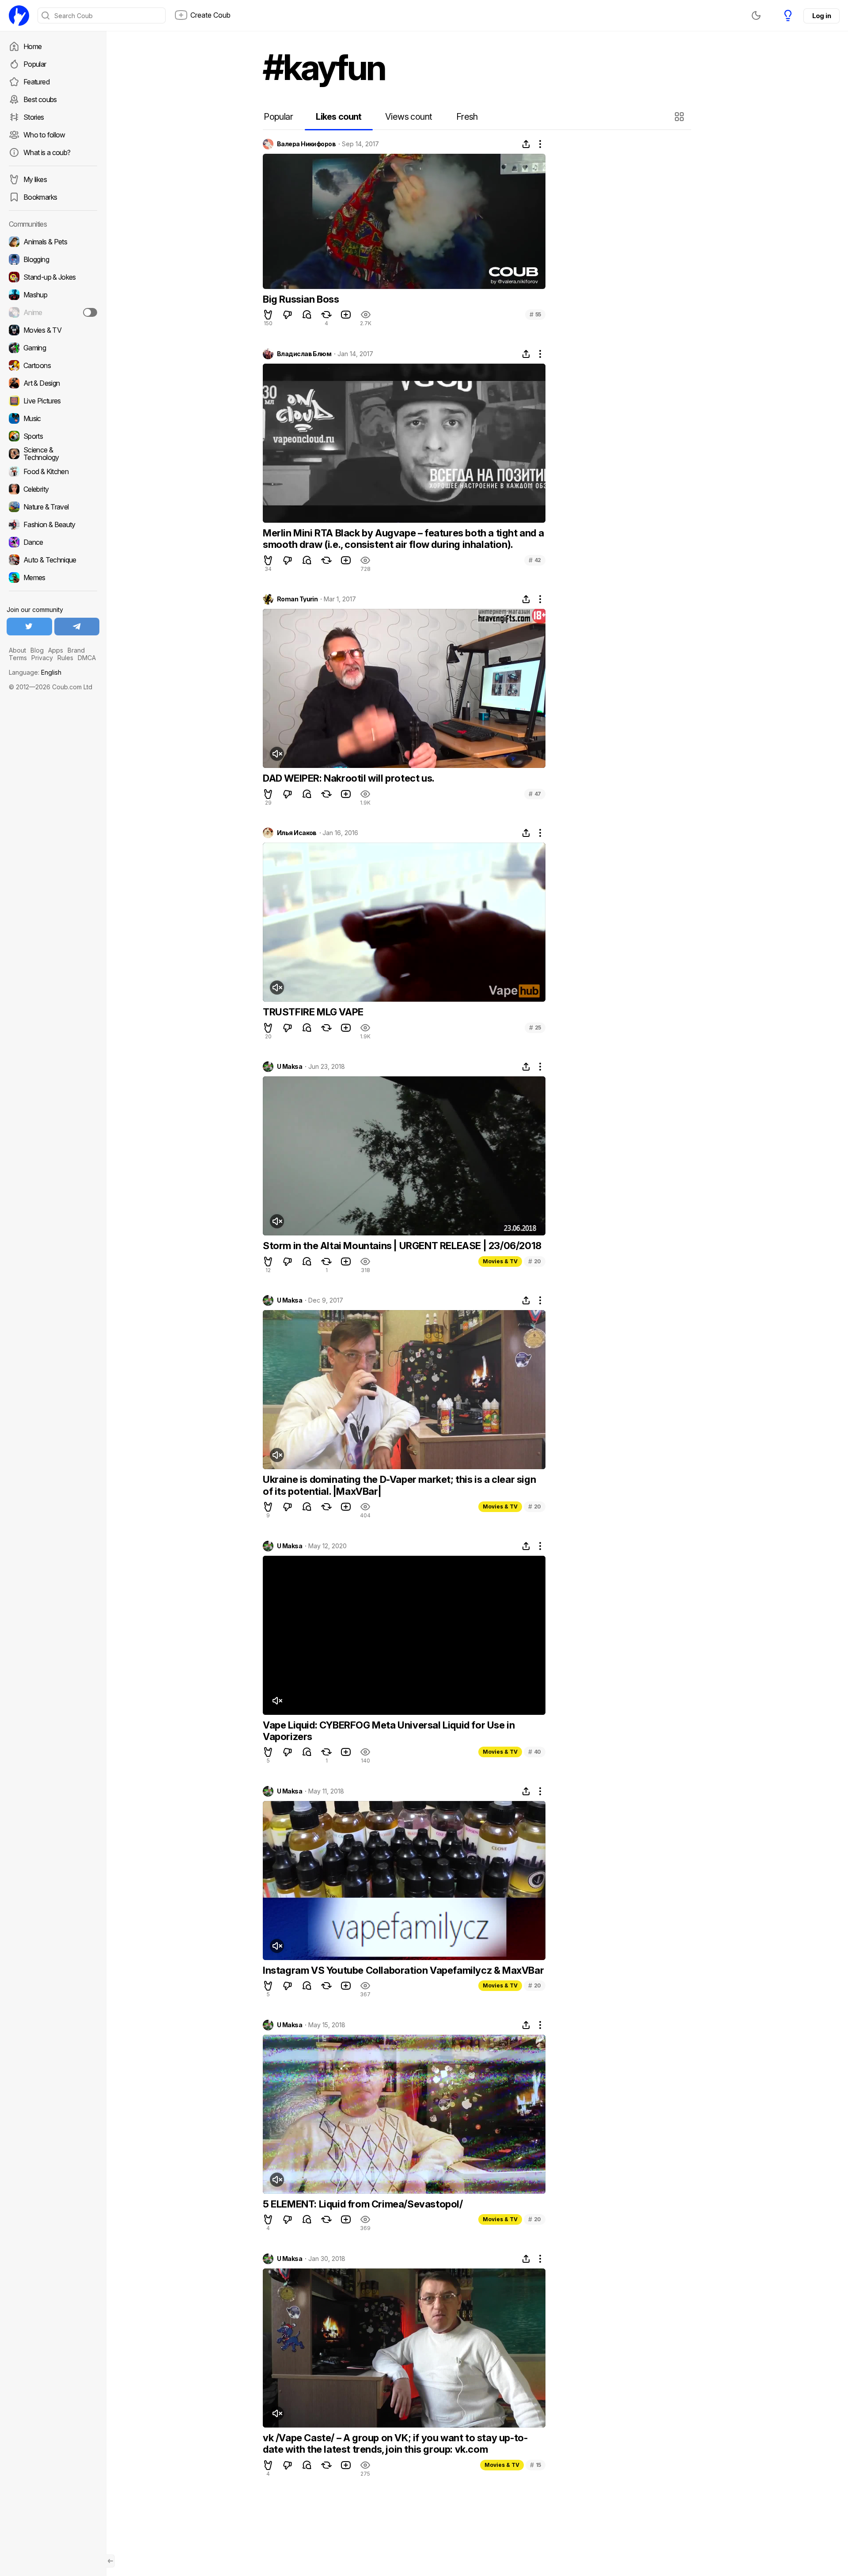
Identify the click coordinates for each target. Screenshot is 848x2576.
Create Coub (210, 15)
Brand (76, 650)
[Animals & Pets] (53, 242)
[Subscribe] (90, 312)
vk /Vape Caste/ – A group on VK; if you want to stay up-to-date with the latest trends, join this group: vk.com (395, 2443)
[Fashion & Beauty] (53, 524)
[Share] (526, 144)
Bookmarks (40, 197)
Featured (36, 82)
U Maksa (290, 1067)
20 (535, 1261)
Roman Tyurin (297, 599)
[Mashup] (53, 295)
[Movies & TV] (53, 330)
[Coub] (19, 15)
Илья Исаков (297, 833)
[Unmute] (277, 754)
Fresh (467, 117)
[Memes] (53, 578)
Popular (35, 64)
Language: (35, 672)
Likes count (339, 117)
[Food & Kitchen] (53, 471)
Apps (56, 650)
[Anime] (53, 312)
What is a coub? (47, 152)
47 (535, 794)
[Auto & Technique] (53, 560)
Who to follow (44, 135)
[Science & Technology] (53, 454)
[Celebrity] (53, 489)
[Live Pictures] (53, 401)
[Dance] (53, 542)
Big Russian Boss (301, 299)
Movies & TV (500, 1261)
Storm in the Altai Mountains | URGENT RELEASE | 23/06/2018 (402, 1246)
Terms (18, 658)
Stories (34, 117)
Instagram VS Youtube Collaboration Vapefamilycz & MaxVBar (403, 1970)
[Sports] (53, 436)
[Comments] (307, 315)
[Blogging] (53, 259)
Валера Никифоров (306, 144)
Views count (409, 117)
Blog (37, 650)
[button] (680, 117)
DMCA (87, 658)
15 (536, 2465)
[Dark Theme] (756, 15)
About (17, 650)
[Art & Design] (53, 383)
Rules (65, 658)
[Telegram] (77, 627)
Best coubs (40, 99)
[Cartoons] (53, 365)
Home (32, 46)
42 (535, 560)
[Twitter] (29, 627)
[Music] (53, 418)
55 (535, 314)
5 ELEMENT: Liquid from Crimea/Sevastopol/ (363, 2204)
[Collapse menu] (110, 2561)
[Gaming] (53, 348)
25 (535, 1028)
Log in (821, 16)
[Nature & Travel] (53, 507)
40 (535, 1752)
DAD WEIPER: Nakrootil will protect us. (349, 778)
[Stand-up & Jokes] (53, 277)
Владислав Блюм (304, 354)
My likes (35, 179)
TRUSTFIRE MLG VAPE (313, 1012)
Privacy (42, 658)
